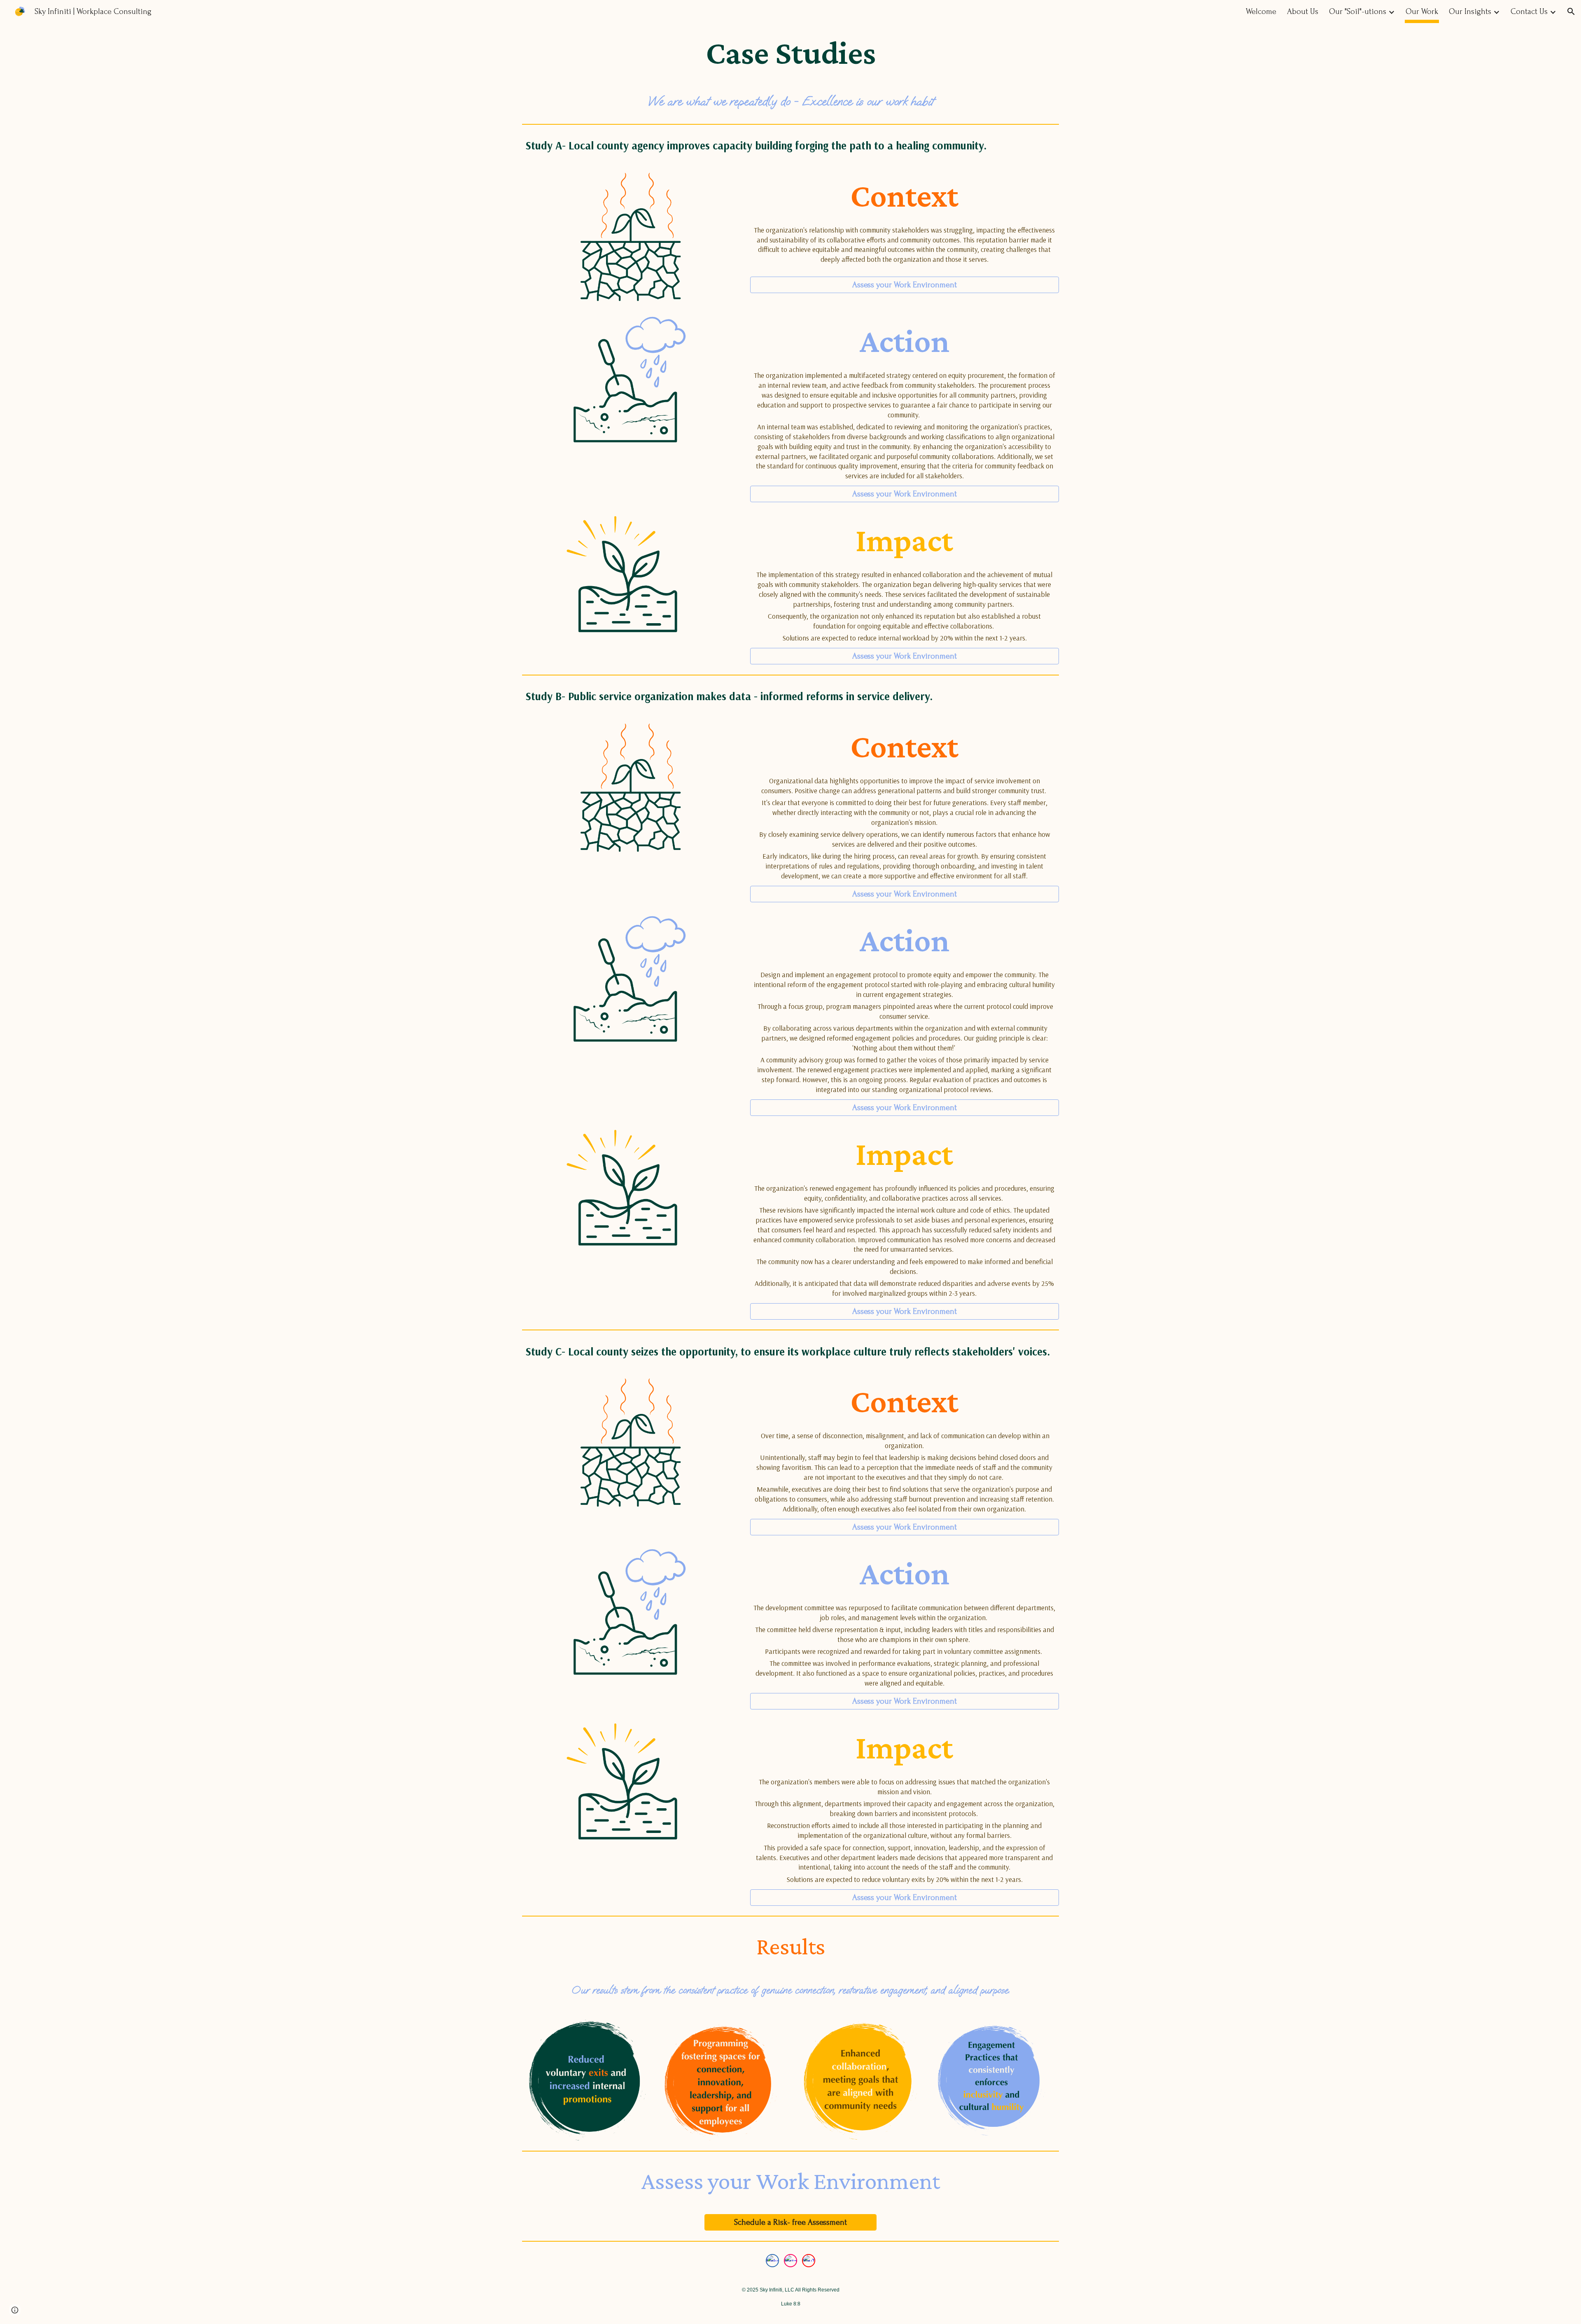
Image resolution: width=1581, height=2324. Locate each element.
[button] (1571, 12)
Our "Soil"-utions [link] (1358, 12)
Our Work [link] (1422, 12)
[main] (790, 53)
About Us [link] (1303, 12)
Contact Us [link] (1529, 12)
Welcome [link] (1261, 12)
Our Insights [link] (1470, 12)
